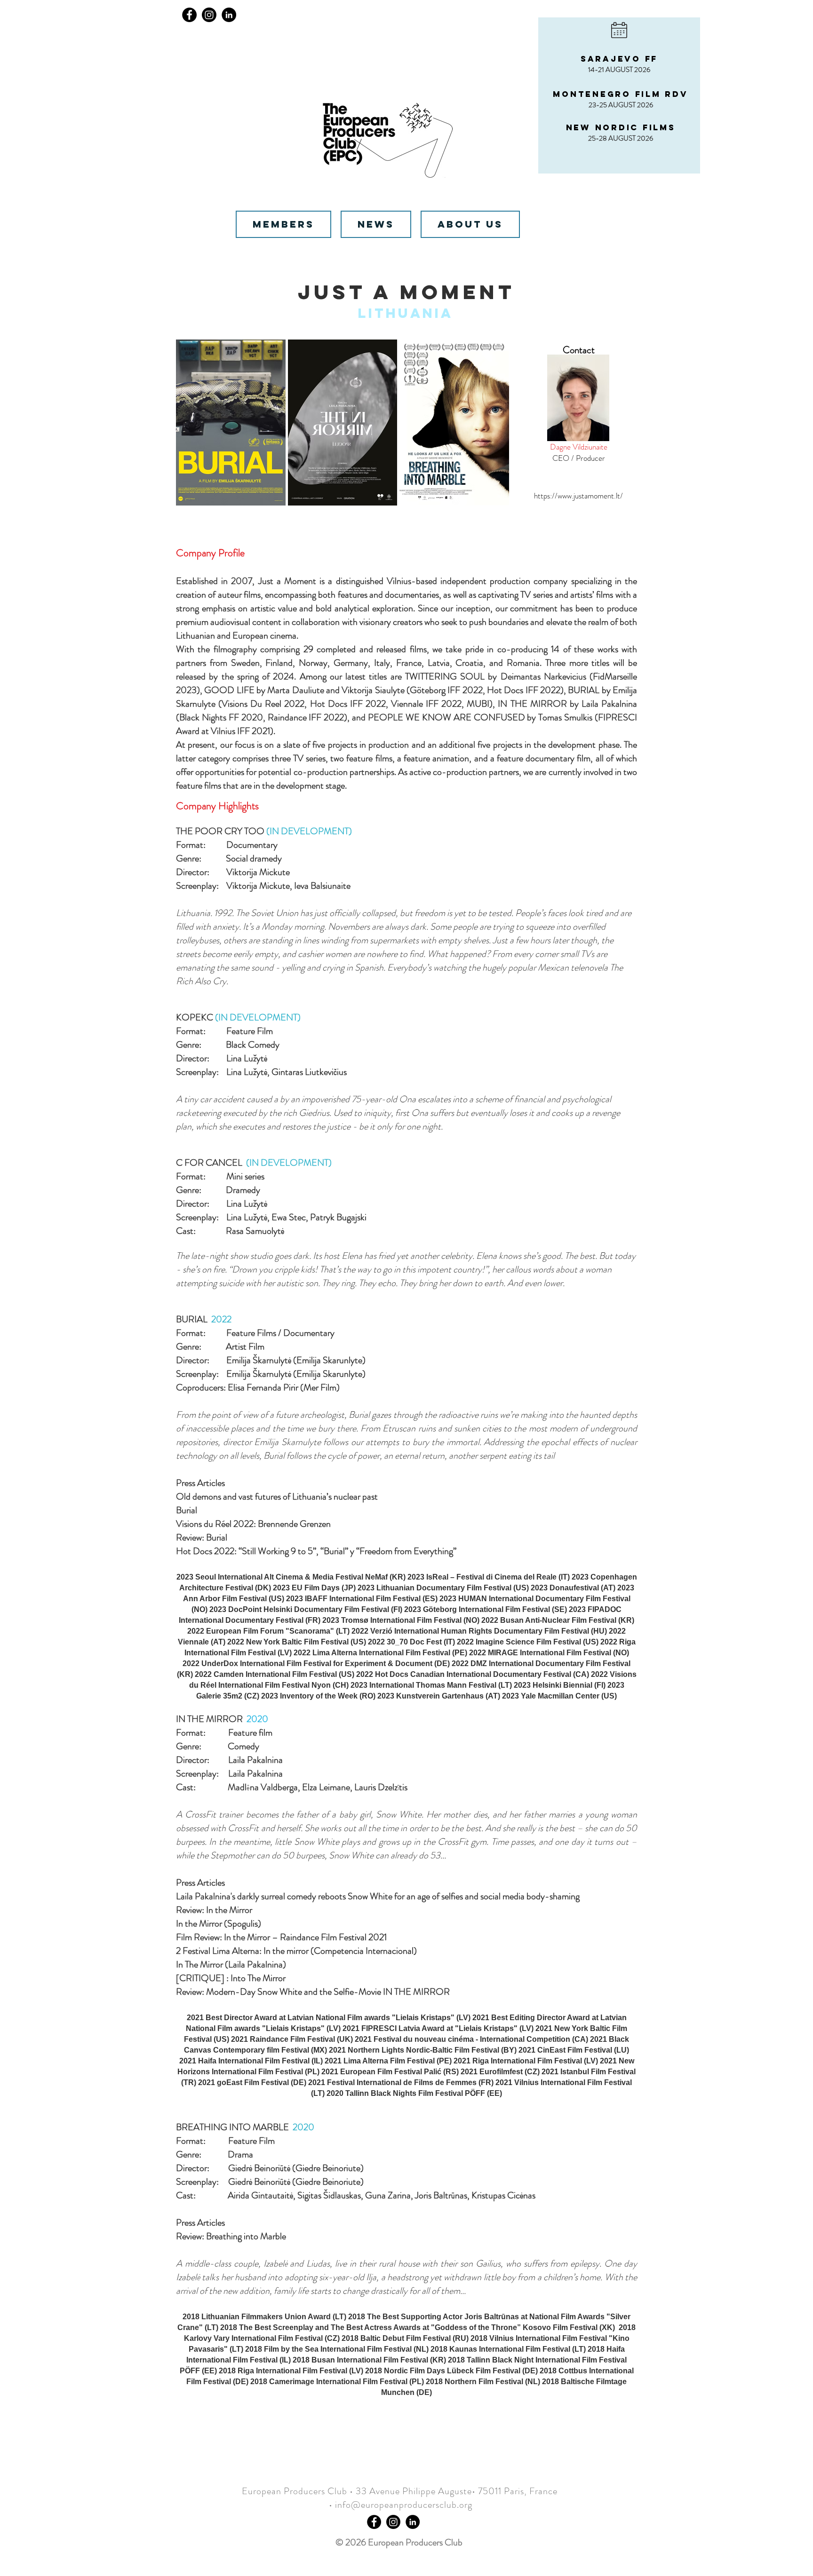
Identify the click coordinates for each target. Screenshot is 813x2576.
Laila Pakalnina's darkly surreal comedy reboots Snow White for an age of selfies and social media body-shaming (378, 1896)
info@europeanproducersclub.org (404, 2505)
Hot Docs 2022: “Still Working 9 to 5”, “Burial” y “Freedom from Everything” (317, 1551)
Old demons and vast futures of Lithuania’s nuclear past (277, 1497)
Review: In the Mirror (214, 1910)
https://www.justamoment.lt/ (578, 496)
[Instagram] (209, 15)
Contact (579, 350)
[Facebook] (189, 15)
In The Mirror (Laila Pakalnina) (231, 1964)
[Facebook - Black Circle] (374, 2522)
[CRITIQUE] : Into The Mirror (231, 1978)
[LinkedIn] (229, 15)
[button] (231, 423)
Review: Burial (202, 1537)
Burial (187, 1510)
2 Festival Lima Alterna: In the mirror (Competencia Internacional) (296, 1951)
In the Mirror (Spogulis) (219, 1924)
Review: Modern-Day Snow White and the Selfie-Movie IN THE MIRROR (313, 1992)
